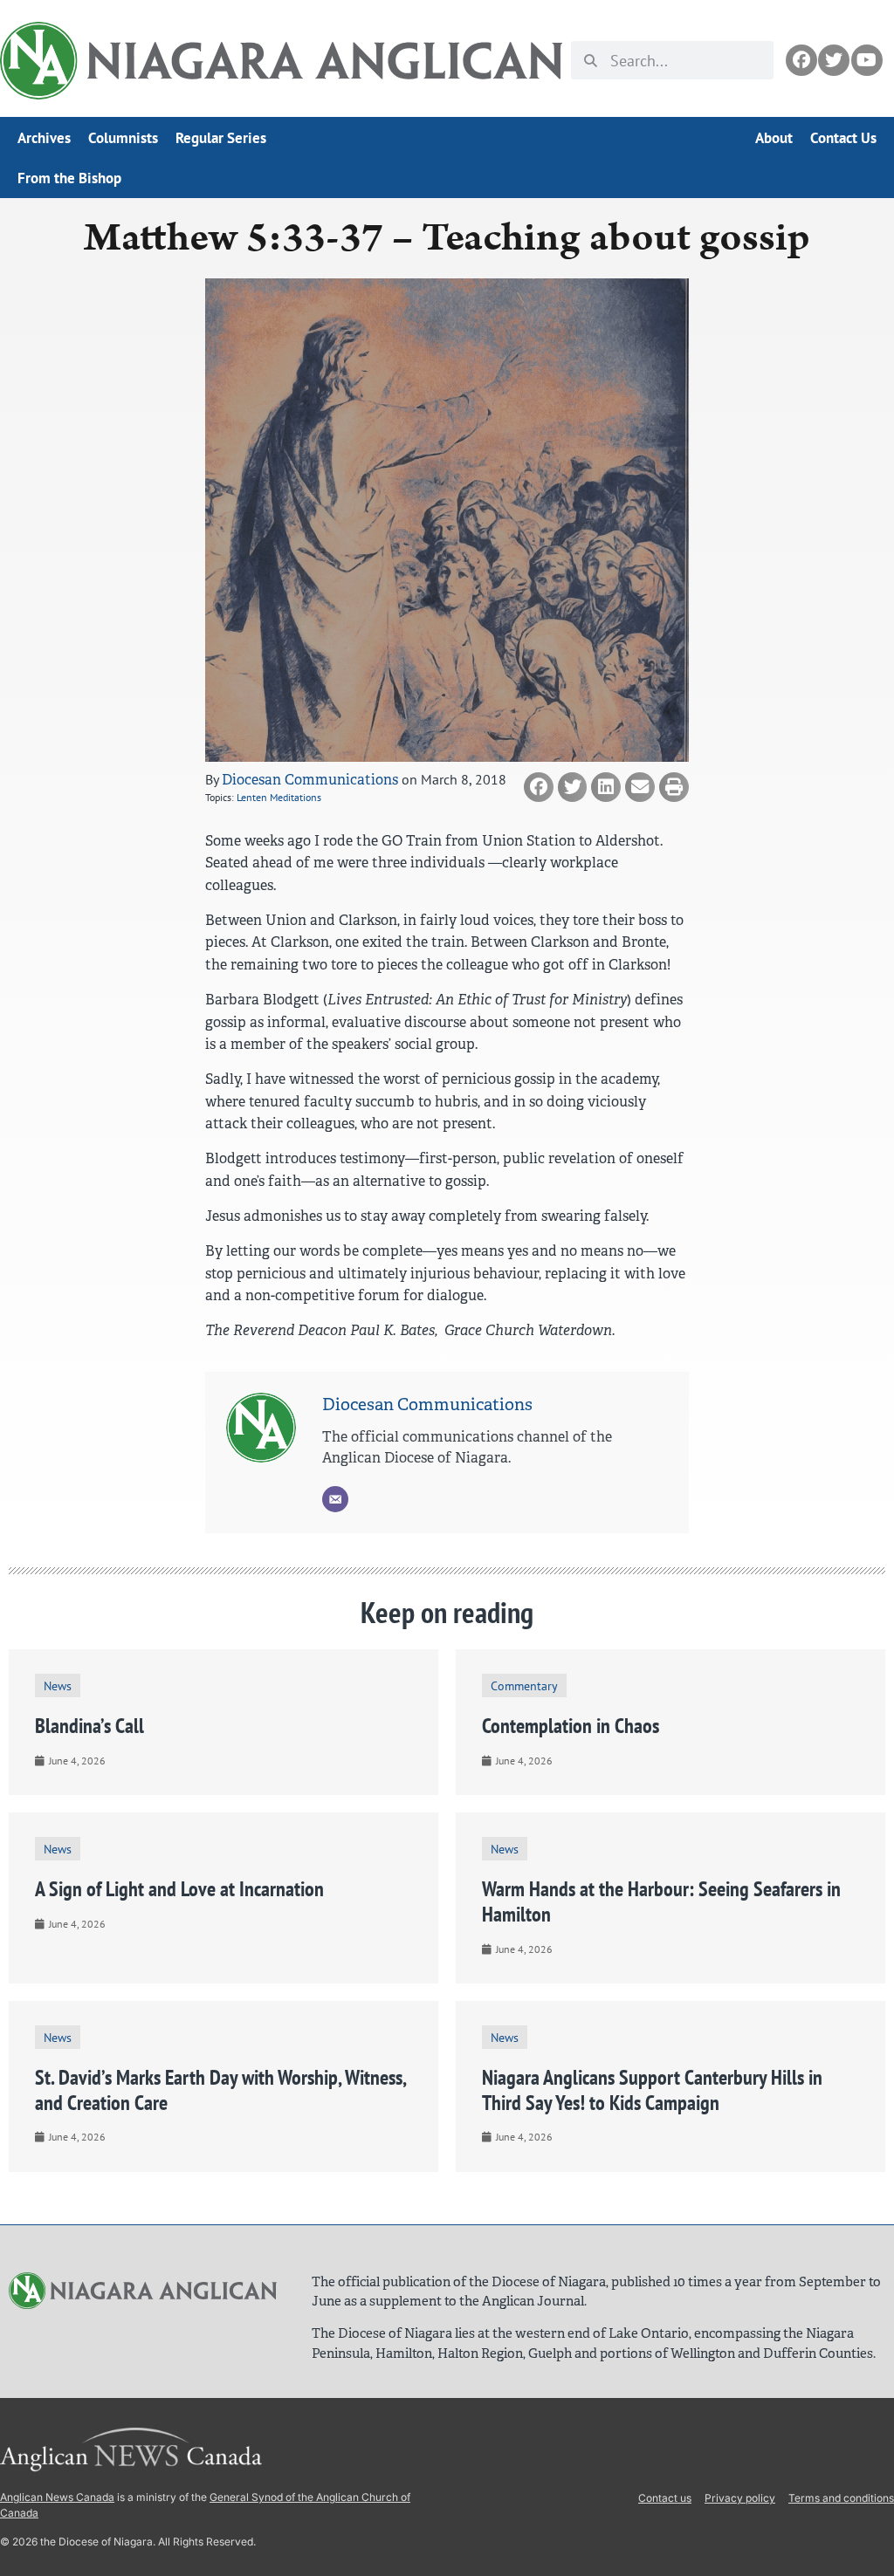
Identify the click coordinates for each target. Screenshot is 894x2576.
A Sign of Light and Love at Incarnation (179, 1889)
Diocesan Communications (310, 780)
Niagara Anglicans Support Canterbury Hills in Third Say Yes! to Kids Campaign (652, 2090)
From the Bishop (69, 178)
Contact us (665, 2498)
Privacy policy (740, 2498)
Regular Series (221, 138)
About (774, 138)
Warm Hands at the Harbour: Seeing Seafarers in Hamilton (661, 1901)
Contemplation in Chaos (571, 1726)
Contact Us (843, 138)
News (58, 1685)
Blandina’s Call (89, 1726)
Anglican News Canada (57, 2497)
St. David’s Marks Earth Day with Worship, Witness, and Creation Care (220, 2090)
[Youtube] (867, 60)
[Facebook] (801, 60)
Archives (44, 138)
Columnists (123, 138)
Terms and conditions (841, 2498)
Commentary (524, 1685)
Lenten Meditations (279, 797)
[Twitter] (834, 60)
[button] (539, 787)
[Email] (335, 1499)
